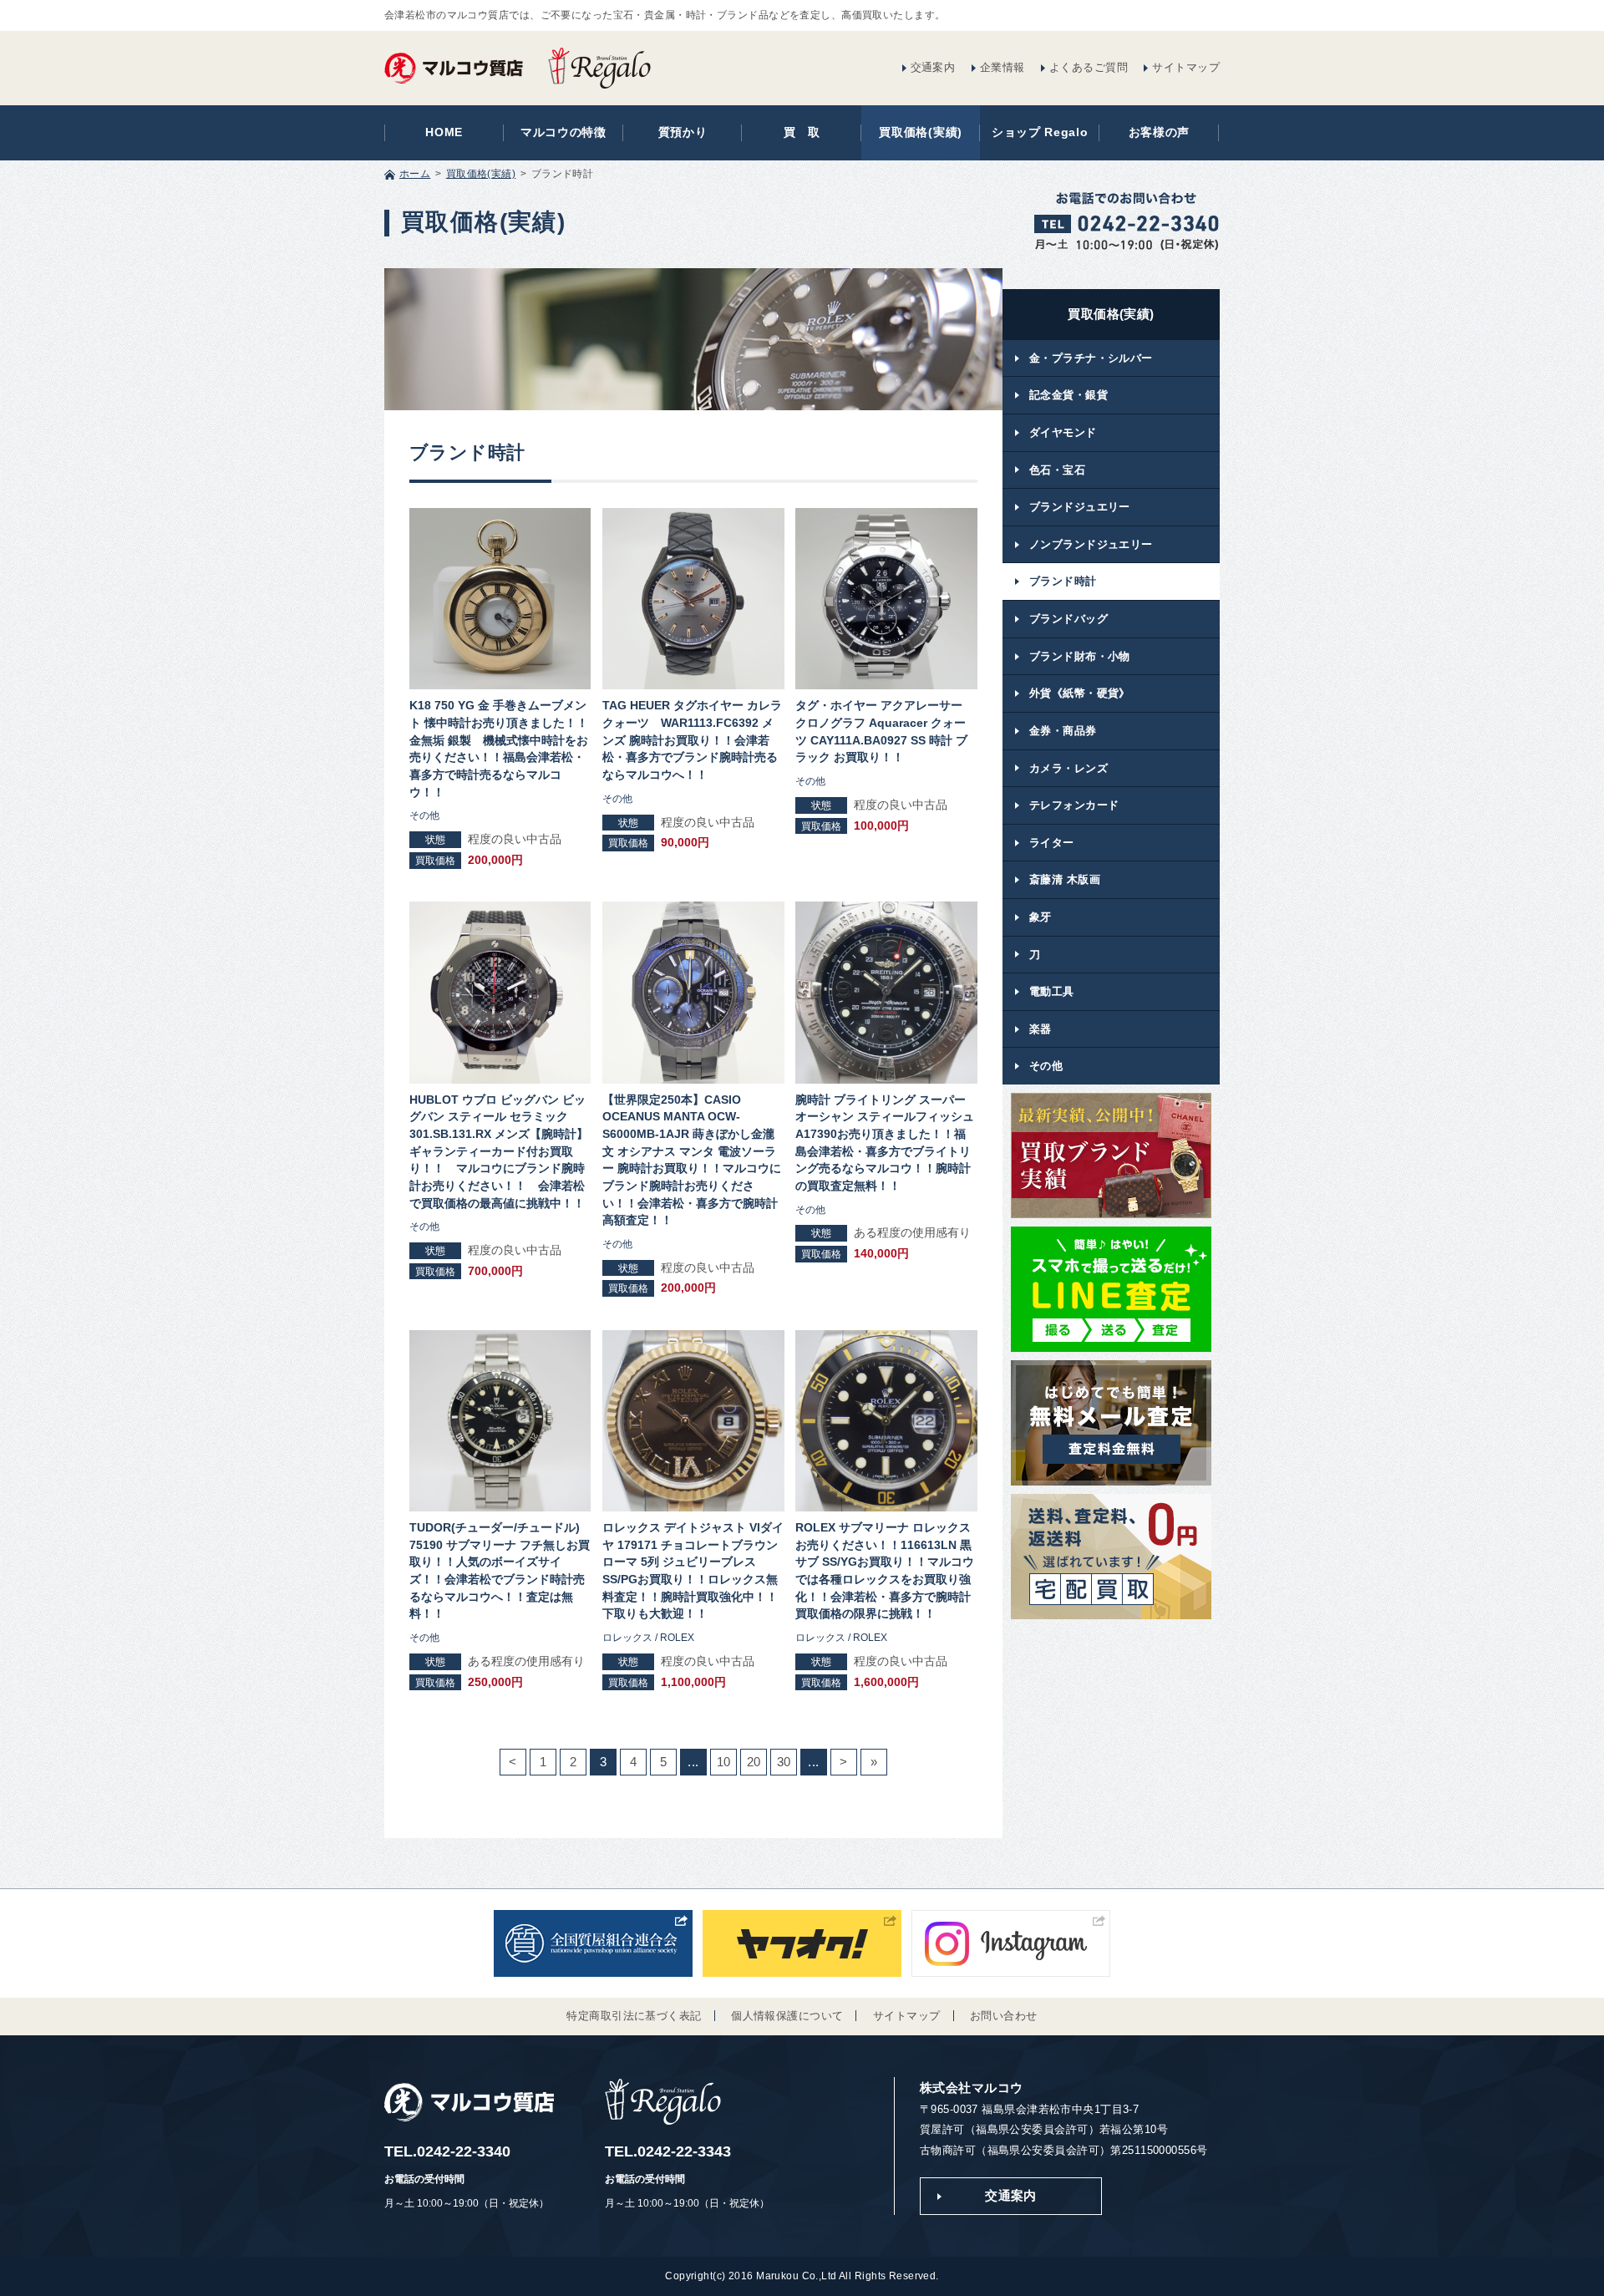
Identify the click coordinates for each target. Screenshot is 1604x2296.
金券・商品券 (1063, 731)
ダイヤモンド (1063, 432)
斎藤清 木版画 (1065, 879)
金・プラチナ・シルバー (1091, 358)
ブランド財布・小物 (1080, 656)
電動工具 (1052, 991)
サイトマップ (1186, 67)
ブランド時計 (1063, 581)
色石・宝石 (1057, 470)
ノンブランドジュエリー (1091, 544)
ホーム (415, 174)
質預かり (683, 132)
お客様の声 (1159, 132)
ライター (1052, 843)
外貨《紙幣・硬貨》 (1080, 693)
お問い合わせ (1004, 2016)
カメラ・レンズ (1068, 768)
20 (754, 1762)
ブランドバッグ (1068, 619)
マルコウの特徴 (563, 132)
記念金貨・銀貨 (1068, 395)
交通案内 (933, 67)
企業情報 (1002, 67)
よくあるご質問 (1089, 67)
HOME (444, 132)
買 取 (802, 132)
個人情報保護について (787, 2016)
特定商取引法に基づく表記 (634, 2016)
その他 (1046, 1066)
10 (724, 1762)
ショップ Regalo (1040, 132)
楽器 (1041, 1029)
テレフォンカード (1074, 805)
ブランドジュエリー (1080, 507)
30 (784, 1762)
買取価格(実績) (921, 132)
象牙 (1041, 917)
